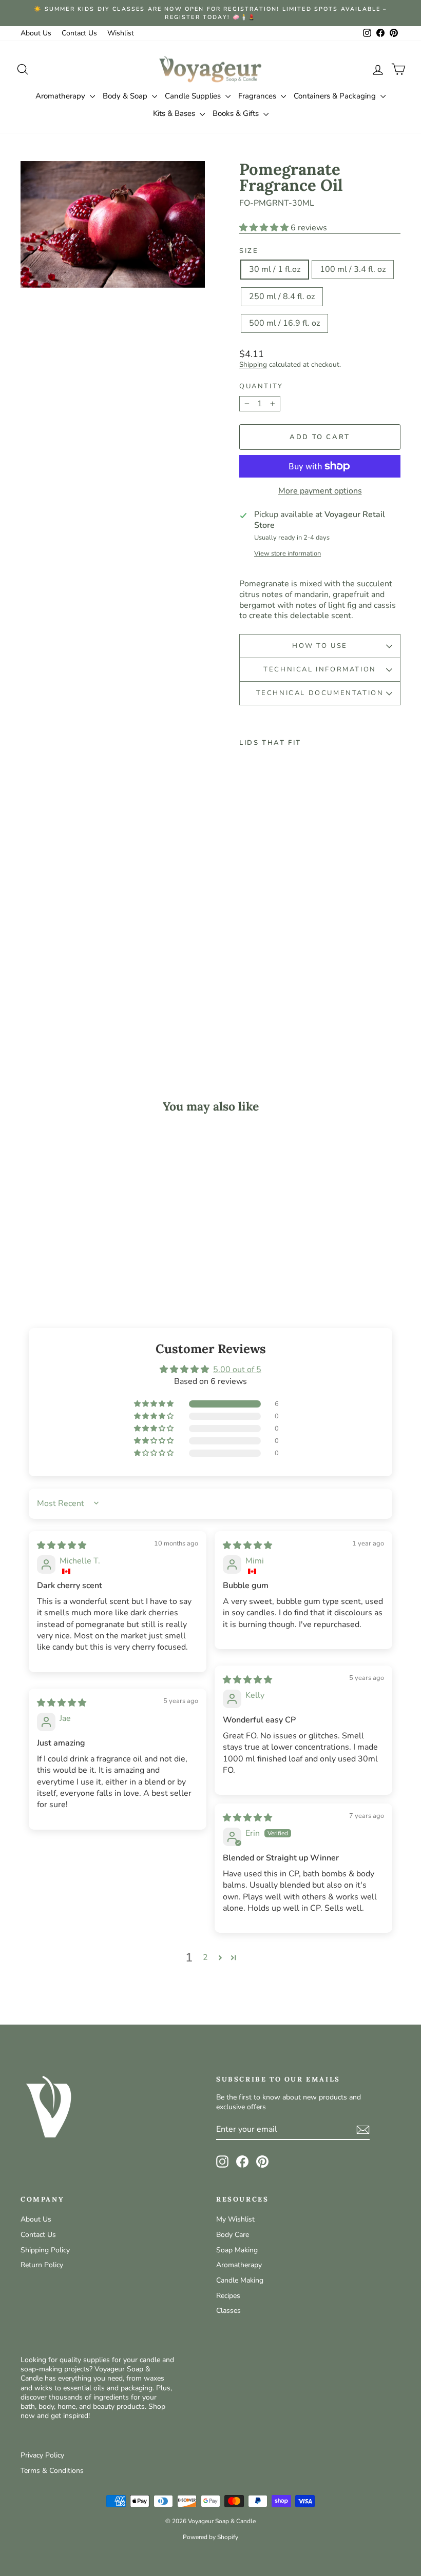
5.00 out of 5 (237, 1370)
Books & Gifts (237, 113)
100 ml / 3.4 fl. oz (353, 269)
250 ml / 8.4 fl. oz (282, 296)
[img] (62, 1545)
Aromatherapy (61, 96)
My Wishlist (235, 2219)
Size (249, 251)
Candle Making (240, 2280)
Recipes (228, 2296)
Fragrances (258, 96)
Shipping (253, 364)
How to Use (320, 646)
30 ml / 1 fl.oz (275, 269)
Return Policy (42, 2265)
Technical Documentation (320, 693)
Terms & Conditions (52, 2471)
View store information (288, 554)
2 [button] (205, 1957)
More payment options (320, 491)
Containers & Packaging (336, 96)
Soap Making (237, 2250)
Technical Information (320, 669)
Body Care (233, 2235)
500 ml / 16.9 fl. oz (284, 323)
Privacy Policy (42, 2455)
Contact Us (79, 33)
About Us (36, 33)
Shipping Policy (45, 2250)
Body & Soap (126, 96)
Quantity (261, 387)
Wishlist (121, 33)
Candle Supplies (194, 96)
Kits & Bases (175, 113)
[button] (265, 228)
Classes (228, 2311)
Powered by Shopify (210, 2537)
